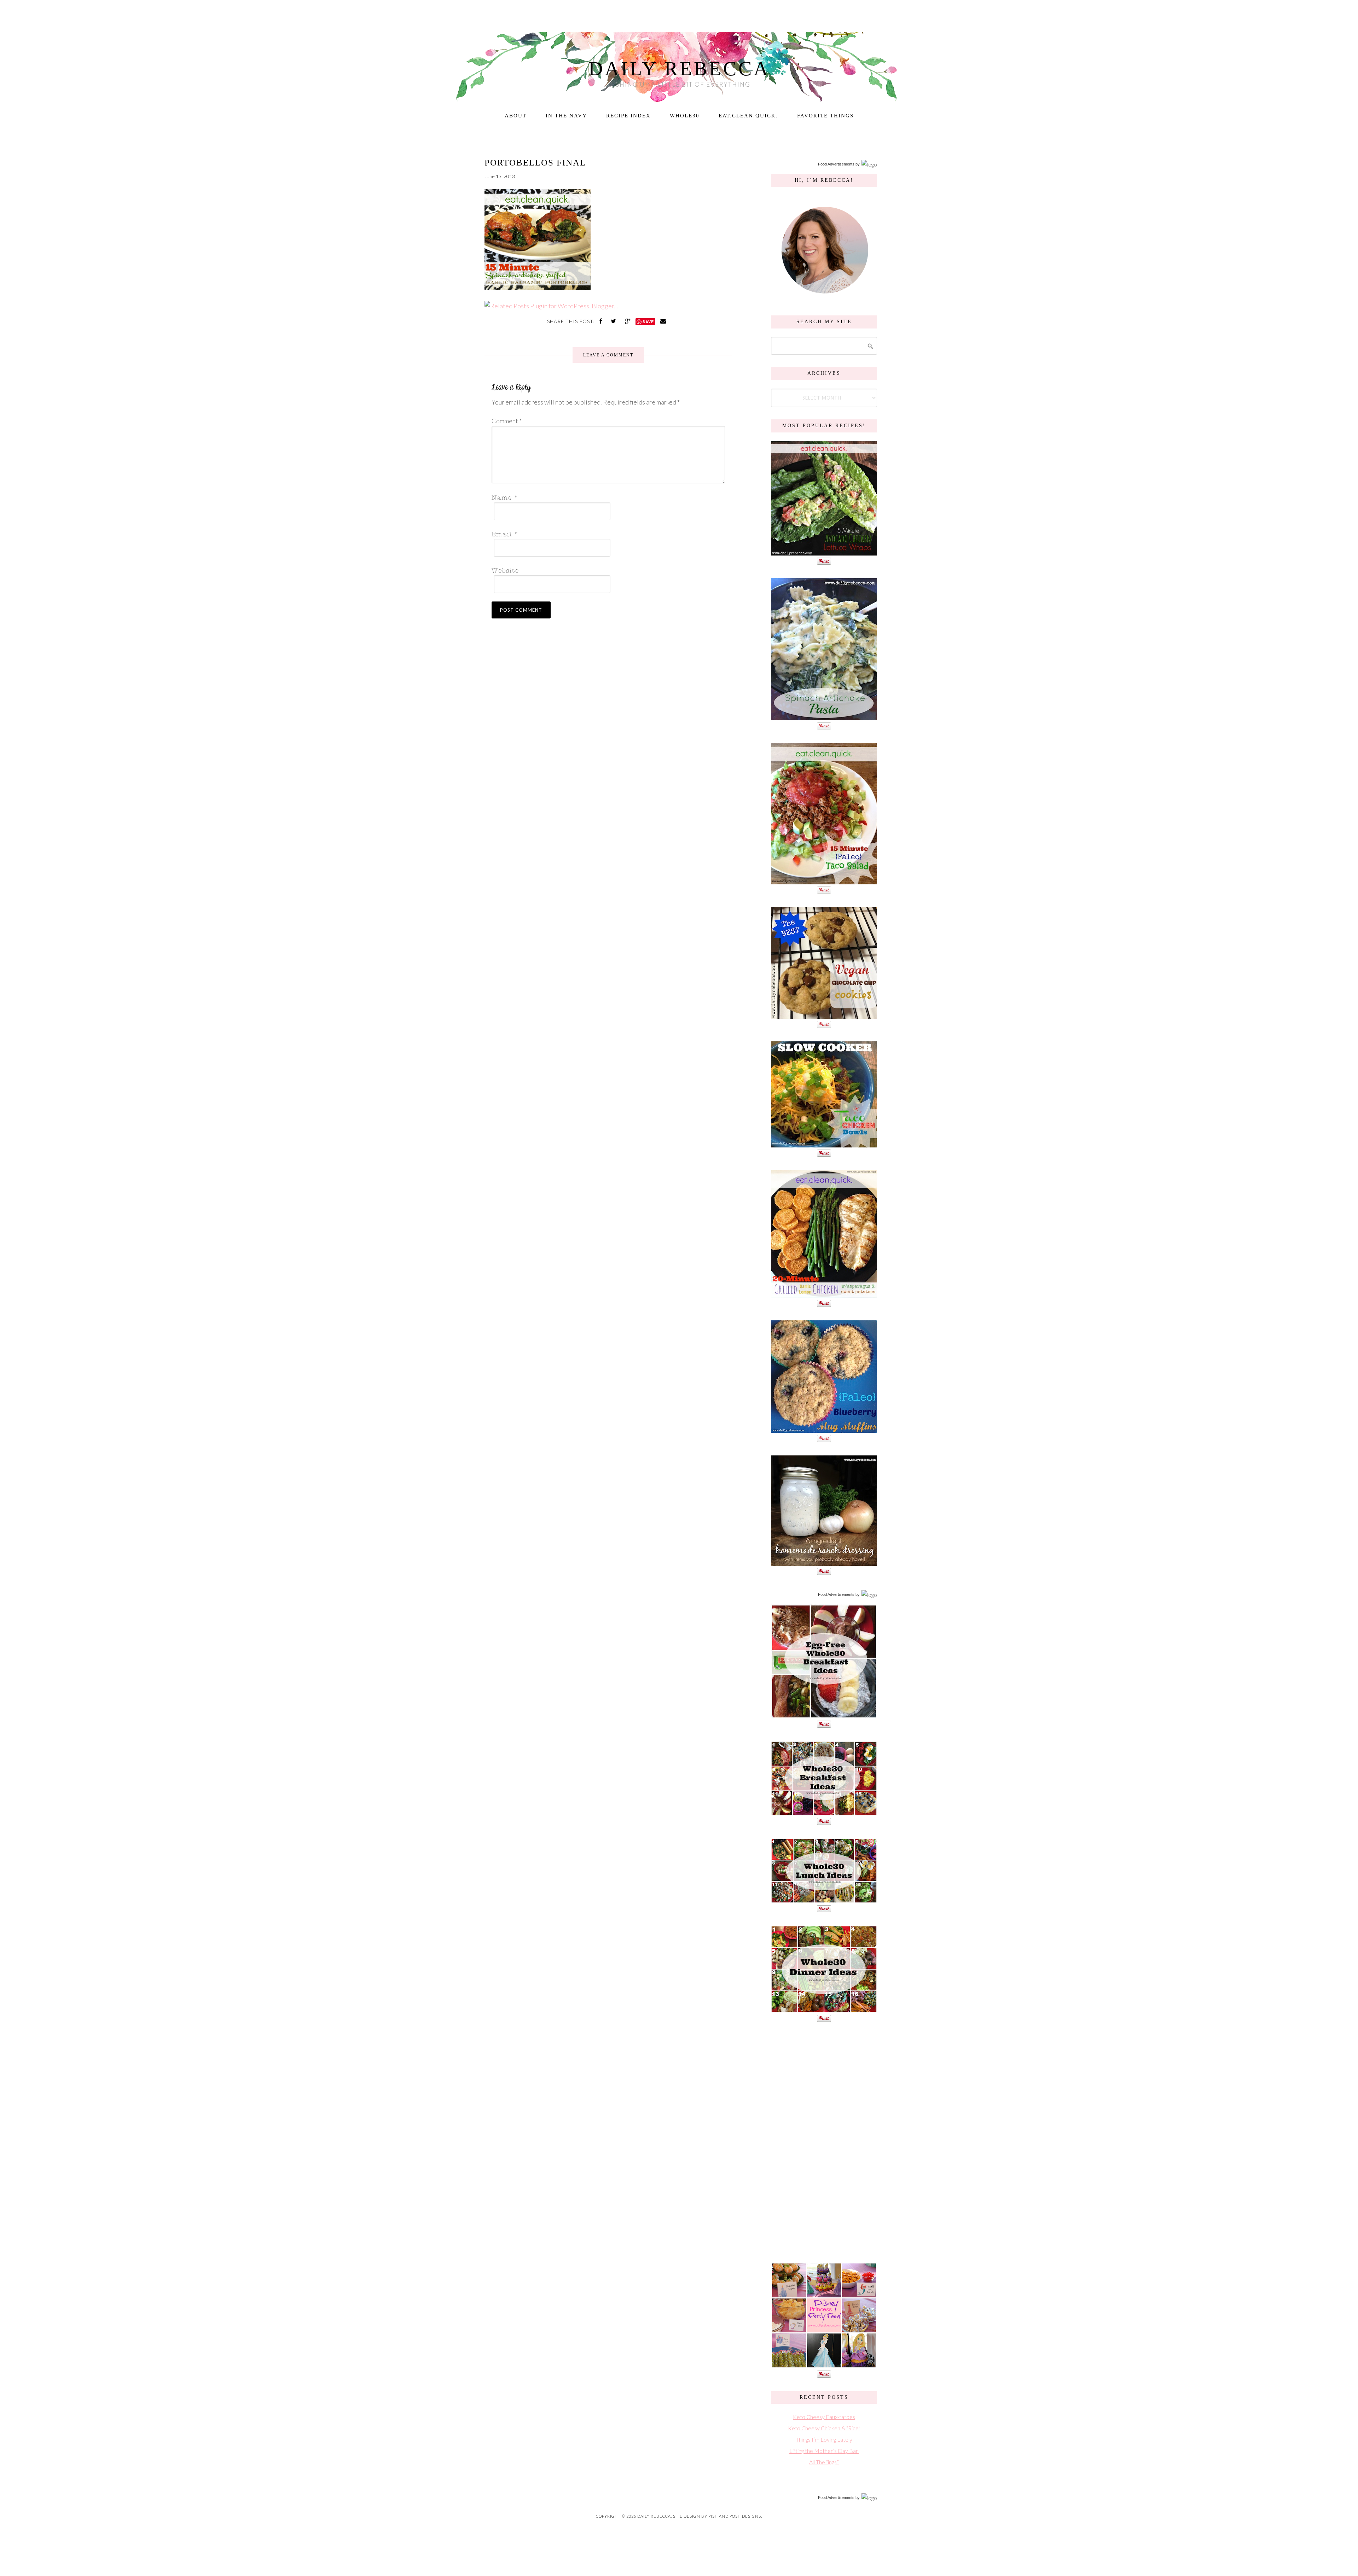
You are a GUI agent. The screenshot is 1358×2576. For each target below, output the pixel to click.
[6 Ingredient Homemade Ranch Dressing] (824, 1562)
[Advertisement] (824, 2141)
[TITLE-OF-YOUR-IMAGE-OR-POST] (824, 1715)
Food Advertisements (836, 164)
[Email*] (606, 534)
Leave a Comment (608, 355)
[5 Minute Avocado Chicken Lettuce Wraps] (824, 552)
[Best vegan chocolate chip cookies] (824, 1015)
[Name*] (606, 497)
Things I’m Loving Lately (824, 2439)
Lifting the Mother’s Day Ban (824, 2451)
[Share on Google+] (628, 321)
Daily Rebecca (679, 69)
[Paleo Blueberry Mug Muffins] (824, 1429)
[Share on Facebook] (602, 321)
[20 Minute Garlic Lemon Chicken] (824, 1294)
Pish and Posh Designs (735, 2516)
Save (648, 322)
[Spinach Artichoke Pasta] (824, 717)
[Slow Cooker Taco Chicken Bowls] (824, 1144)
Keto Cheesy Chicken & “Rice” (824, 2428)
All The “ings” (824, 2462)
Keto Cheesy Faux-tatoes (824, 2417)
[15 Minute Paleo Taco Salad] (824, 881)
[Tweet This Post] (614, 321)
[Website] (606, 570)
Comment (507, 421)
